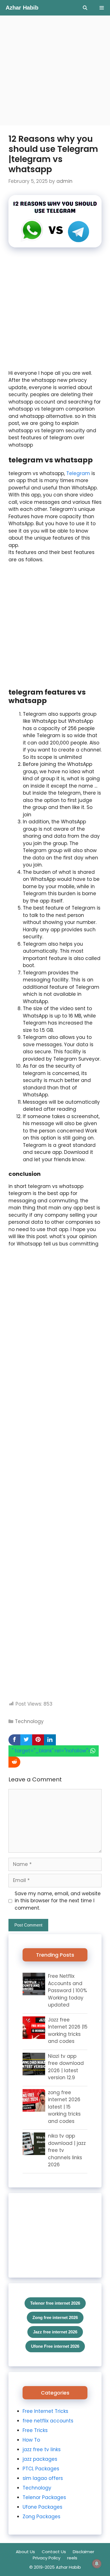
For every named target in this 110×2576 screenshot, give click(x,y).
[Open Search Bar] (85, 8)
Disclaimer (83, 2552)
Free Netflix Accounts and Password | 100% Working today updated (67, 1990)
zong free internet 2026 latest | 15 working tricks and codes (64, 2107)
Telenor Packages (44, 2497)
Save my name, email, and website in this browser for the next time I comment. (58, 1901)
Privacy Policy (47, 2558)
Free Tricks (35, 2430)
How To (31, 2440)
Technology (29, 1721)
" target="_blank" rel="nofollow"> (51, 1751)
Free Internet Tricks (45, 2411)
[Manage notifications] (97, 2564)
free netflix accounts (48, 2421)
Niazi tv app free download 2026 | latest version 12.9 (66, 2067)
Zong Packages (41, 2517)
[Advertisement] (55, 70)
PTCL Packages (41, 2469)
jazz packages (40, 2459)
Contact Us (54, 2552)
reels (72, 2558)
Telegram (79, 473)
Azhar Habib (22, 8)
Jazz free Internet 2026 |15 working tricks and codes (68, 2031)
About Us (25, 2552)
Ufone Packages (42, 2507)
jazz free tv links (42, 2449)
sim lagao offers (43, 2478)
